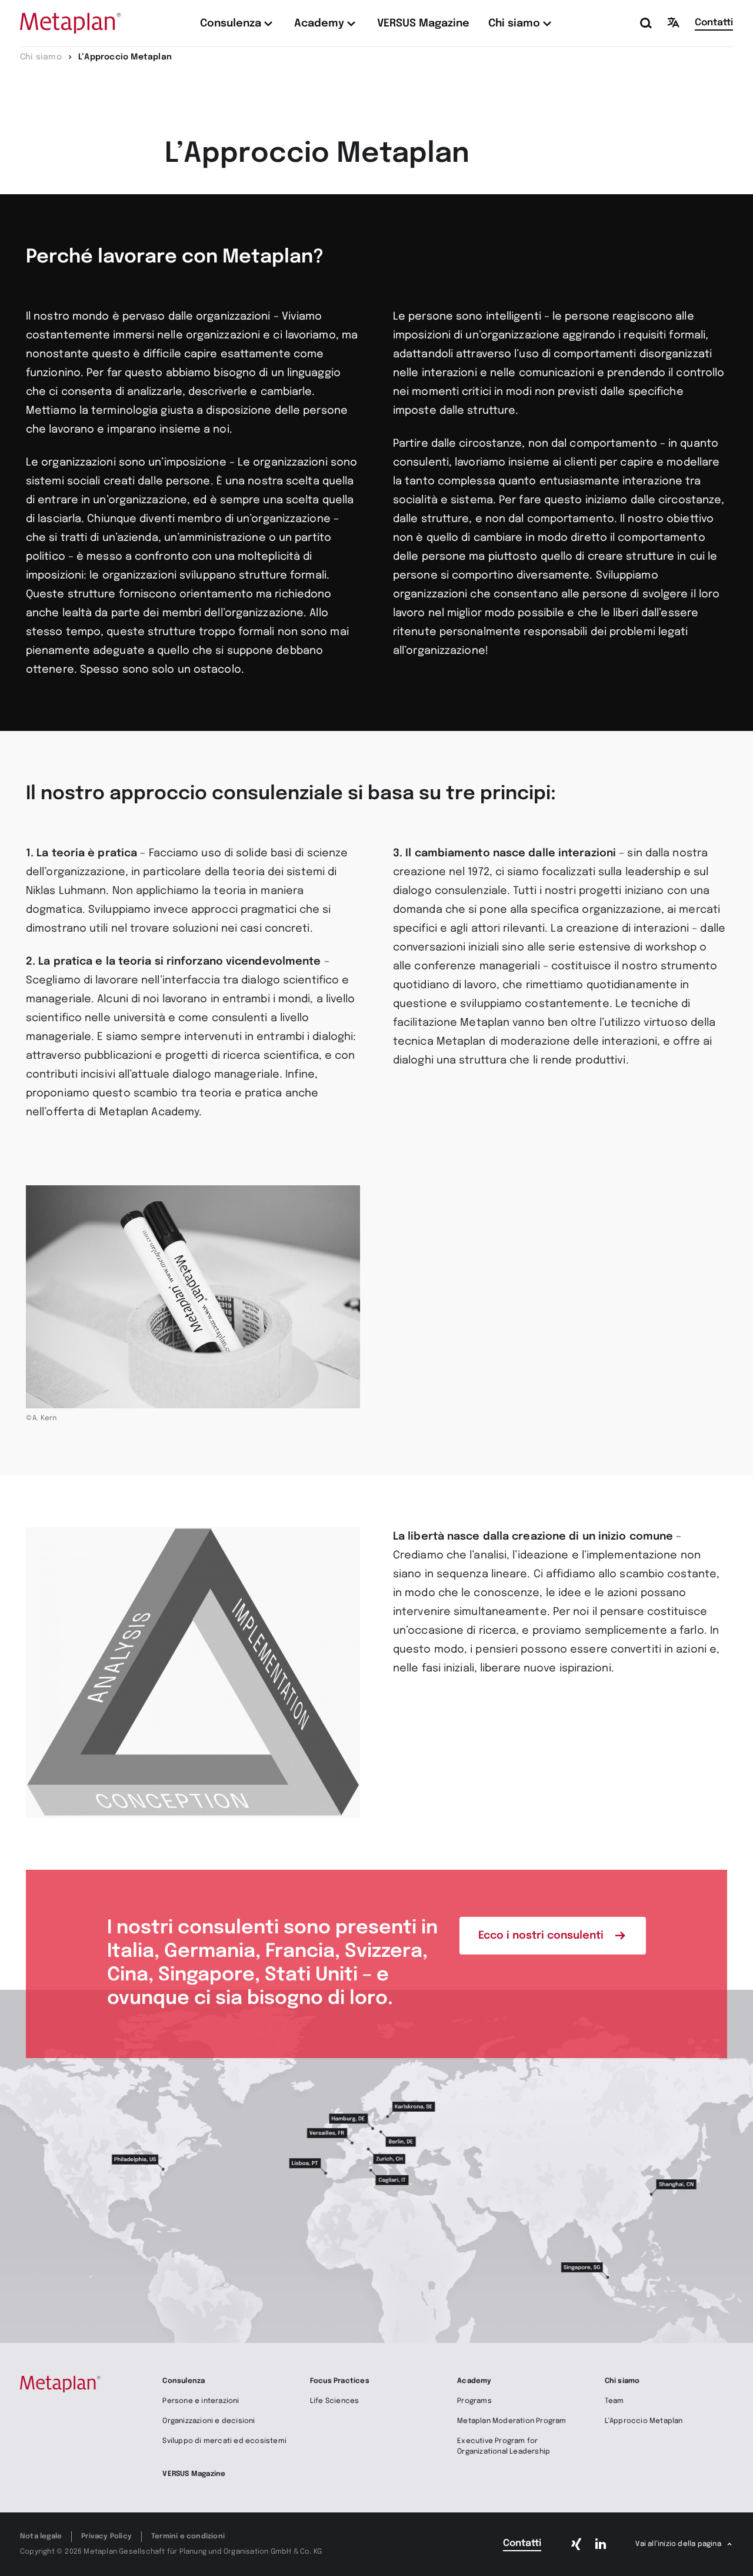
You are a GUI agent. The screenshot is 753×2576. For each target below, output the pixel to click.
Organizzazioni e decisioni (209, 2421)
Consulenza (184, 2381)
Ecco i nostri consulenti (541, 1936)
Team (614, 2401)
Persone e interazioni (201, 2401)
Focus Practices (340, 2381)
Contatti (714, 23)
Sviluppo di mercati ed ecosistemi (224, 2441)
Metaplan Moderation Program (512, 2421)
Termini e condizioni (188, 2537)
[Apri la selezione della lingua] (674, 22)
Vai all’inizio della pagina (678, 2544)
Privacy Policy (106, 2537)
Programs (474, 2401)
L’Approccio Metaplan (644, 2421)
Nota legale (41, 2537)
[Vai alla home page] (71, 23)
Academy (474, 2381)
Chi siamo (622, 2381)
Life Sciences (335, 2401)
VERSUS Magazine (194, 2474)
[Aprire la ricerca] (647, 24)
